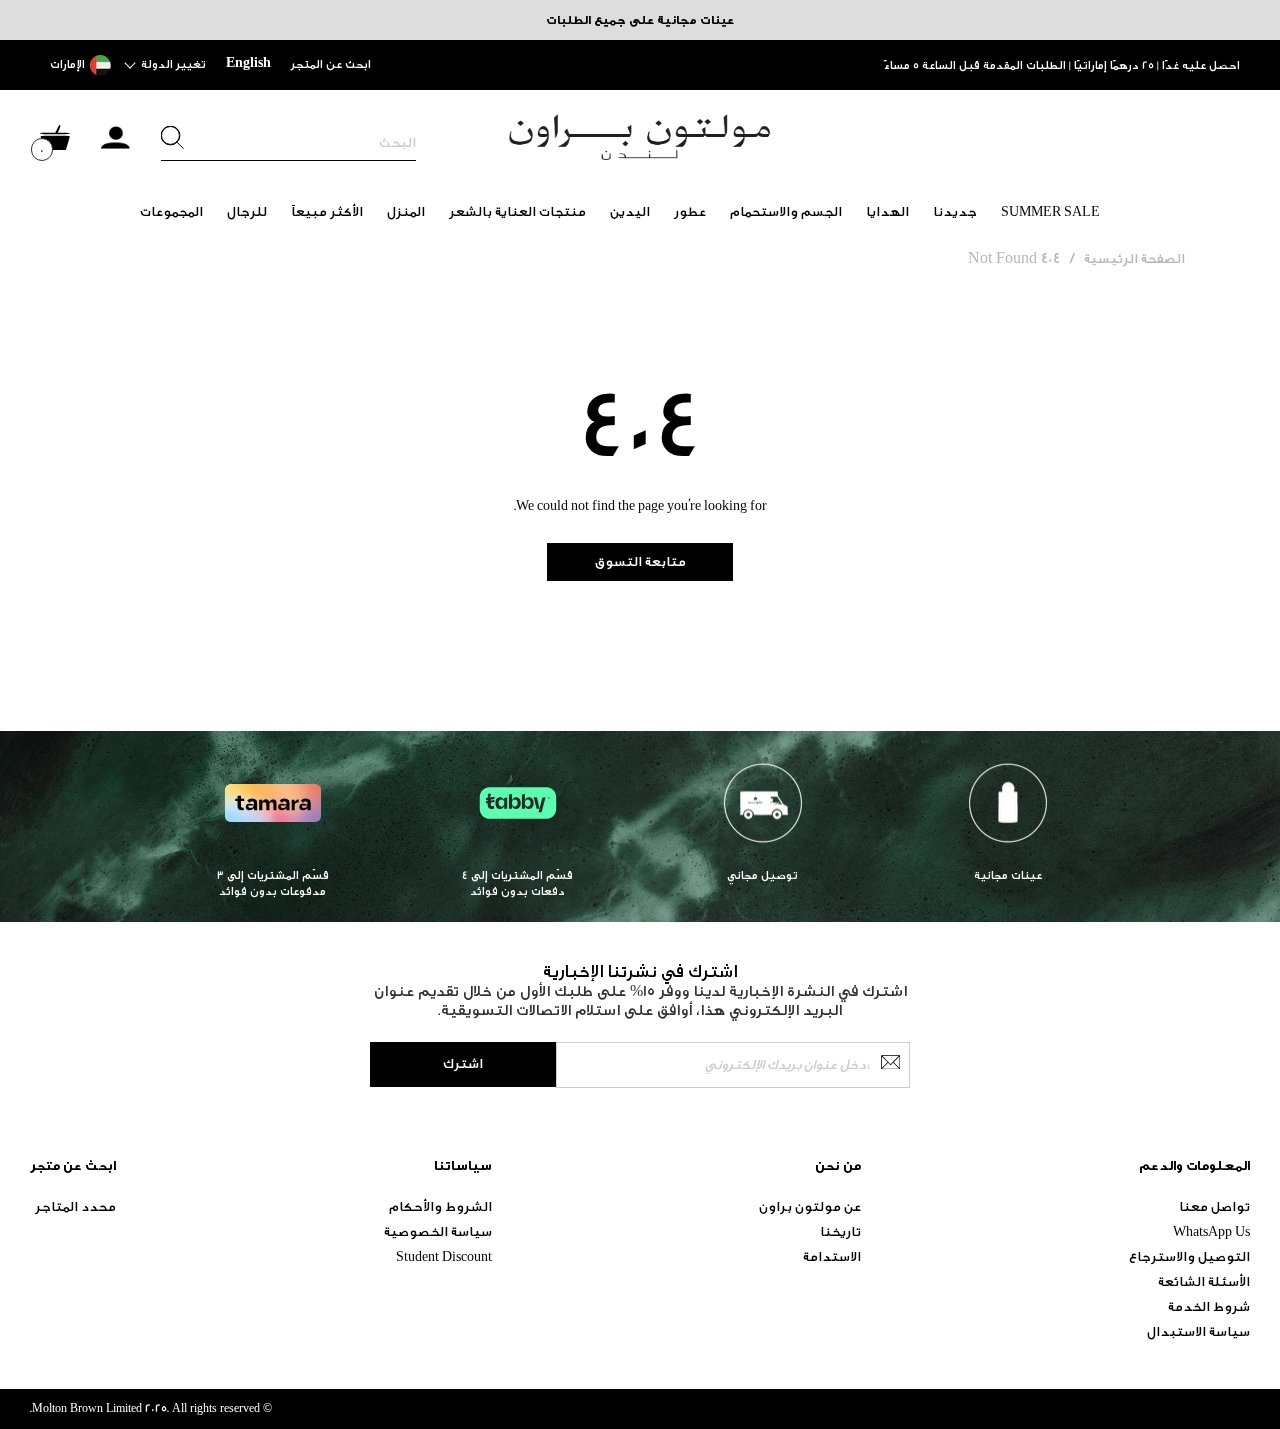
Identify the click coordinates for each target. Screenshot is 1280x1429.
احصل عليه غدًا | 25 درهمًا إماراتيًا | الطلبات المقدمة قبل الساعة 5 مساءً (1062, 65)
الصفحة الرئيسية (1134, 258)
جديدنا (955, 211)
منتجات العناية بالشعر (517, 211)
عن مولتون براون (810, 1206)
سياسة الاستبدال (1198, 1331)
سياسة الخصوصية (438, 1231)
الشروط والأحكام (440, 1206)
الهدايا (887, 211)
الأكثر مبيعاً (327, 211)
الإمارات (67, 64)
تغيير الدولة (173, 64)
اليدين (630, 211)
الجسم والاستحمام (786, 211)
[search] (288, 143)
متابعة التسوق (640, 561)
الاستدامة (832, 1256)
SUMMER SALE (1050, 211)
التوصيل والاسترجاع (1189, 1256)
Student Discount (444, 1256)
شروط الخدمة (1209, 1306)
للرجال (247, 211)
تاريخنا (840, 1231)
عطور (690, 211)
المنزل (406, 211)
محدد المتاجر (75, 1206)
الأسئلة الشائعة (1204, 1281)
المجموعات (171, 211)
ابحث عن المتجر (331, 64)
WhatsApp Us (1211, 1231)
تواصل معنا (1214, 1206)
